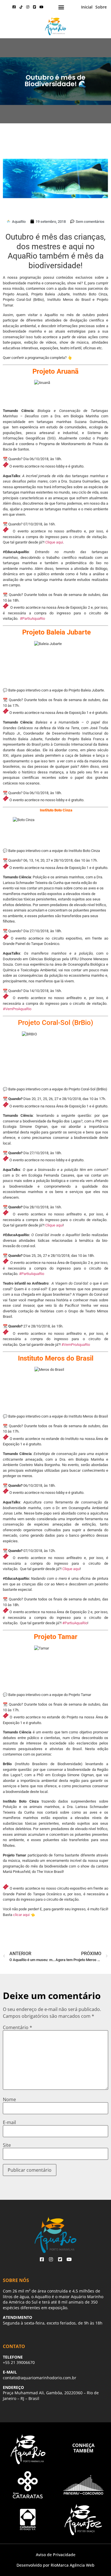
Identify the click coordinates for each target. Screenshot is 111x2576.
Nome (9, 2099)
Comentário (18, 2027)
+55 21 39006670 (19, 2362)
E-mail (9, 2122)
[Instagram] (28, 7)
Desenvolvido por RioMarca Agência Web (55, 2565)
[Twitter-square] (35, 7)
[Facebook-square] (14, 7)
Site (7, 2145)
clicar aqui (21, 1915)
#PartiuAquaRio (32, 618)
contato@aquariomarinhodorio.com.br (40, 2378)
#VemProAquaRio (17, 1009)
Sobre (101, 7)
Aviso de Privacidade (56, 2555)
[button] (61, 7)
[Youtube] (42, 7)
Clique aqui (54, 542)
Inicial (87, 7)
